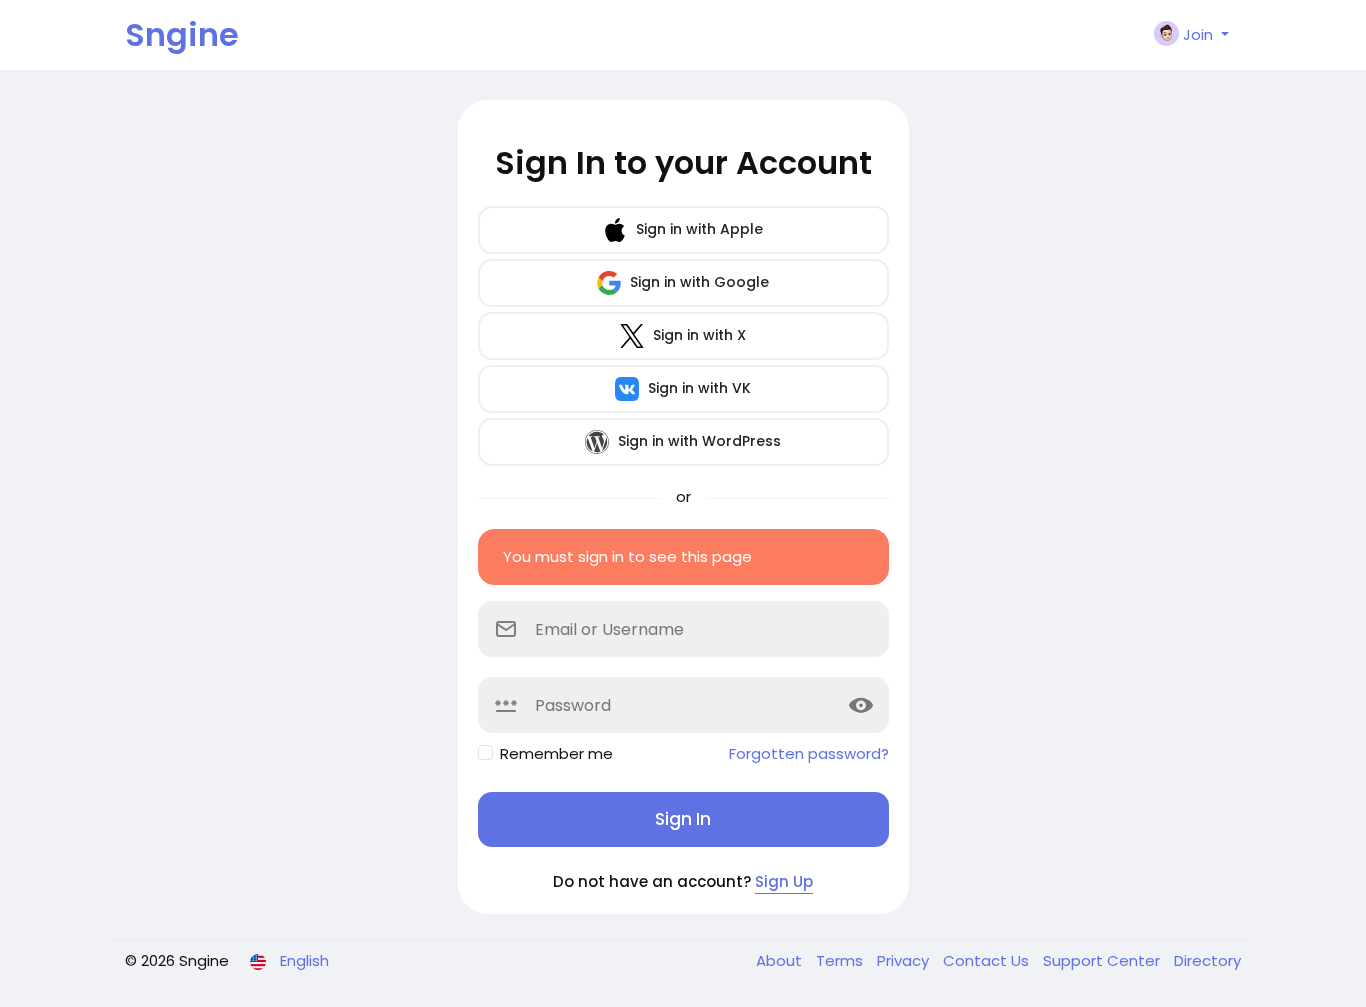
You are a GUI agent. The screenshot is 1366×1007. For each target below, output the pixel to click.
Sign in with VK (697, 388)
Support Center (1103, 960)
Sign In (683, 819)
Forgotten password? (809, 753)
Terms (841, 960)
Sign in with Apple (697, 229)
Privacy (905, 960)
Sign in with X (697, 335)
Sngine (182, 34)
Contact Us (988, 960)
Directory (1207, 960)
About (781, 960)
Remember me (556, 753)
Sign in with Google (697, 282)
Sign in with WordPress (697, 441)
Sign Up (784, 881)
